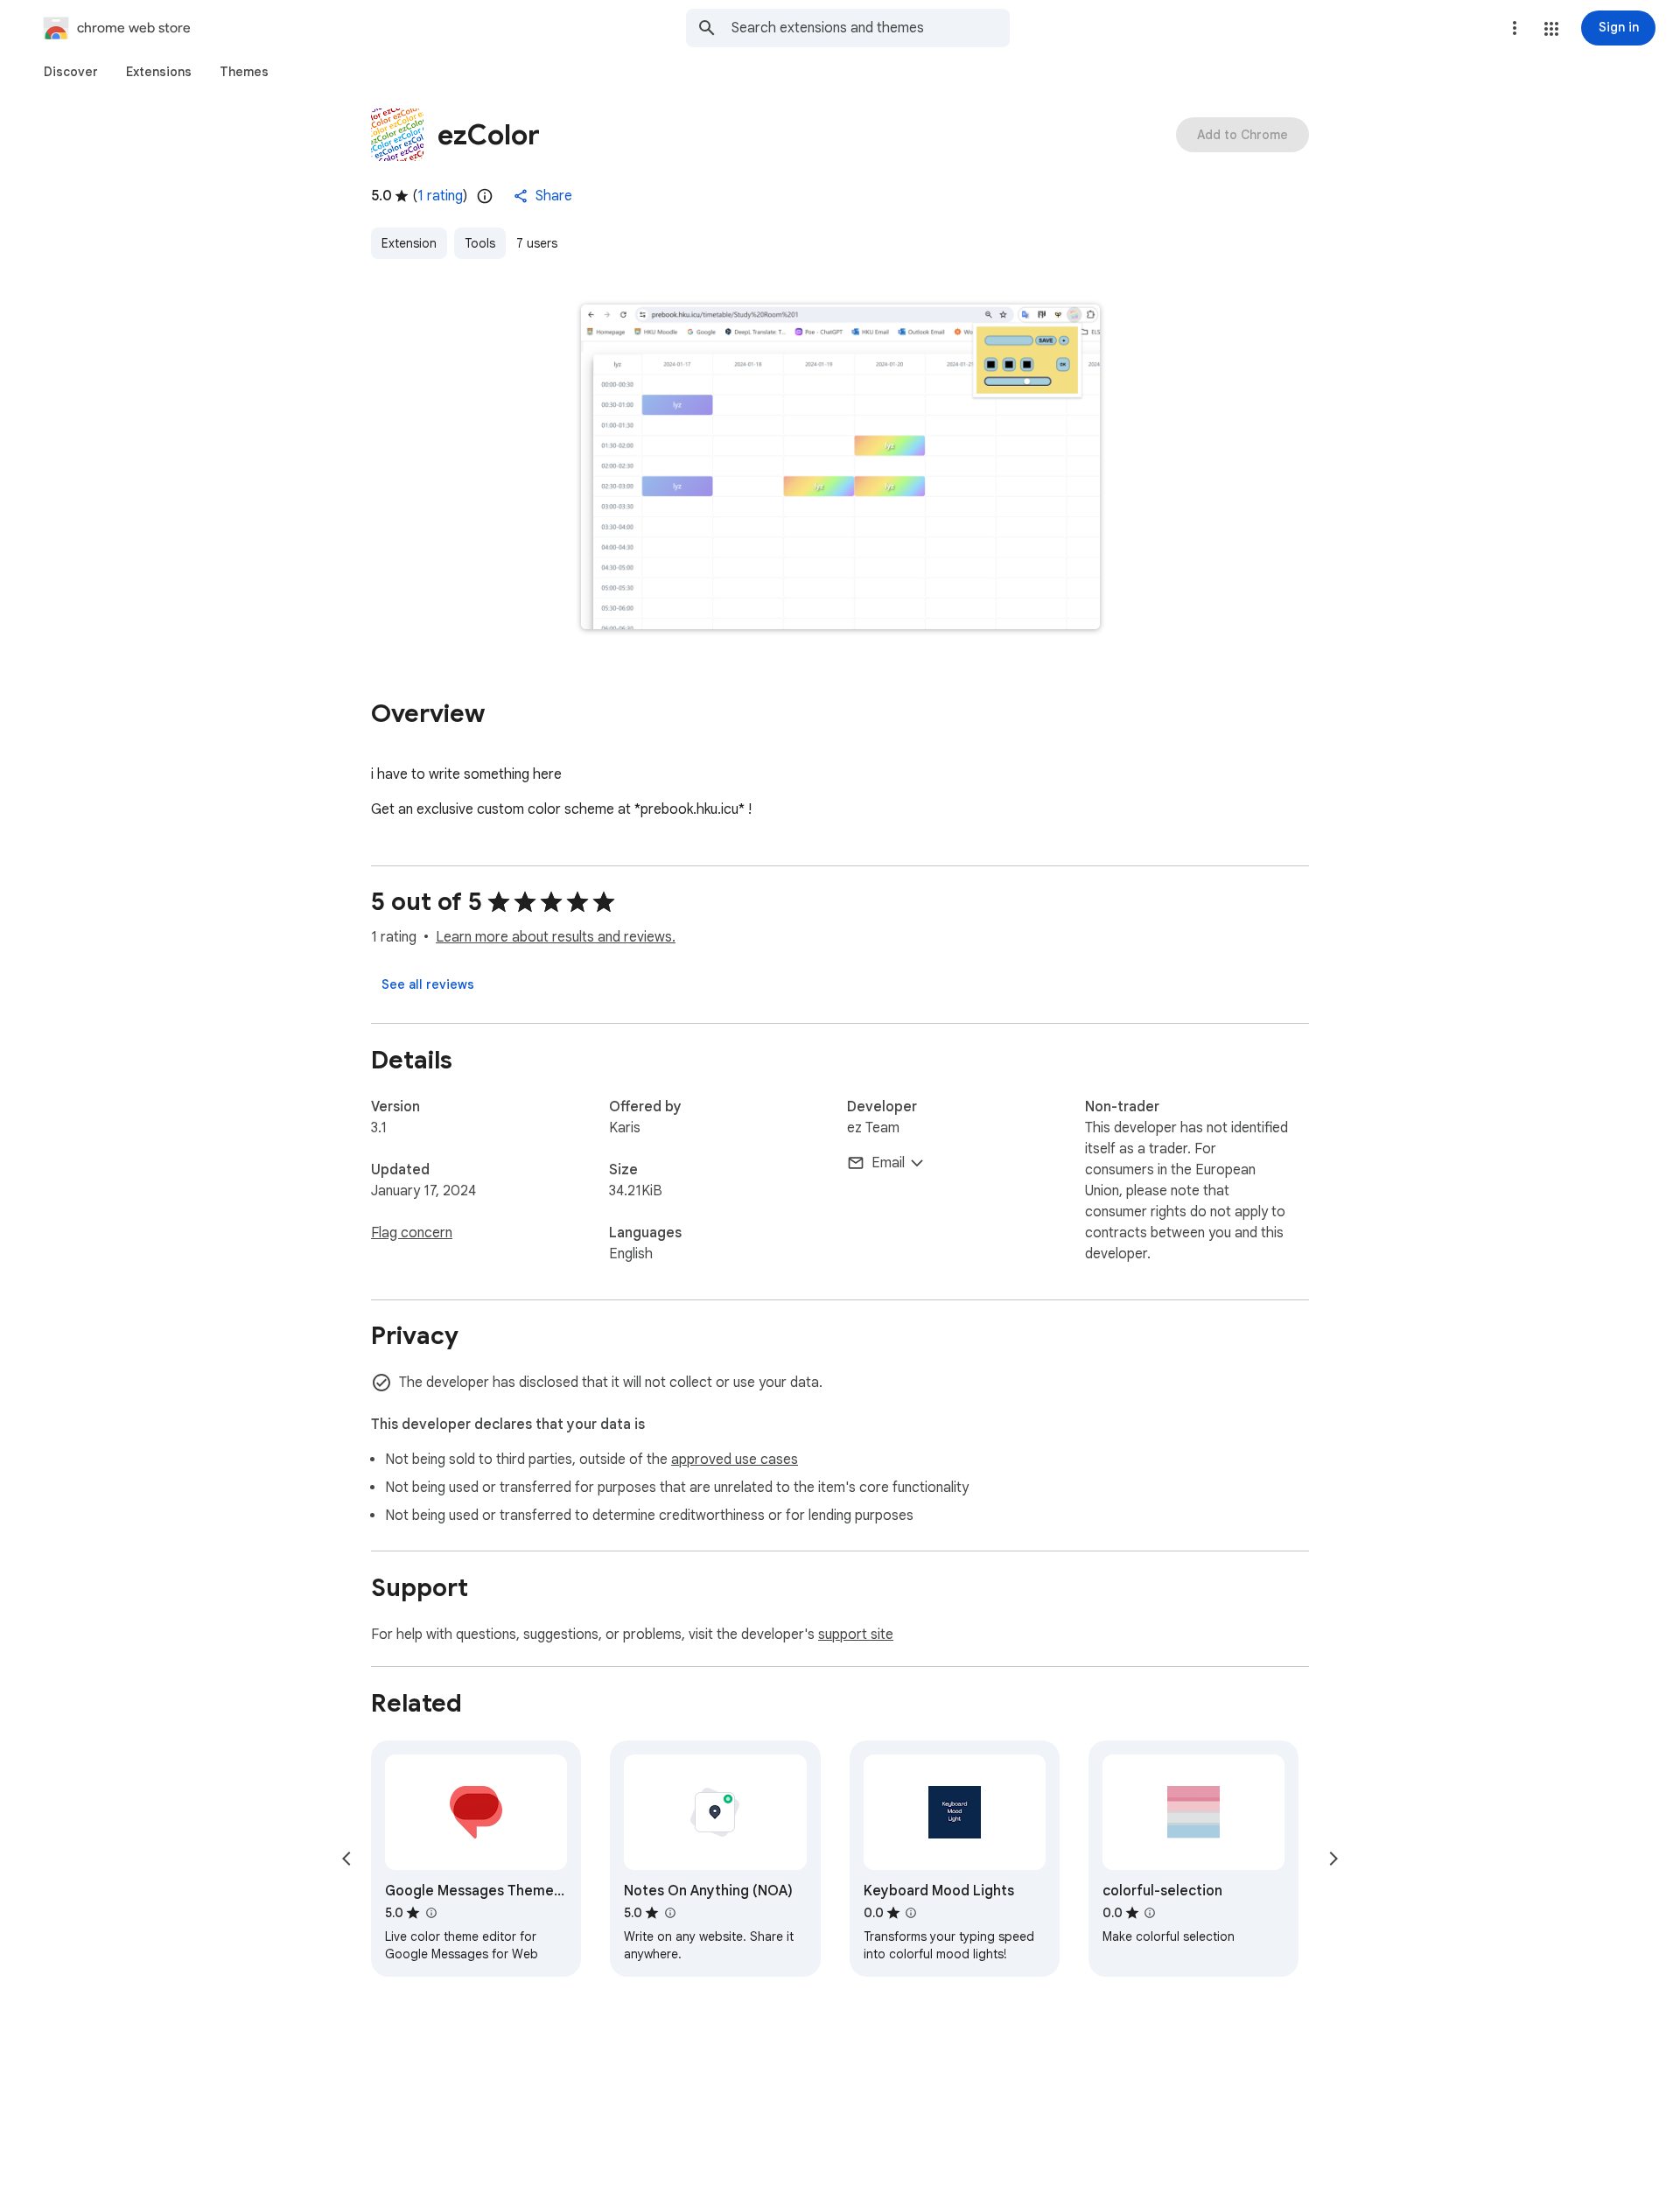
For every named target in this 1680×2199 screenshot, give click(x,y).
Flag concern (412, 1233)
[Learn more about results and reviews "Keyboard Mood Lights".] (911, 1913)
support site (856, 1635)
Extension (409, 243)
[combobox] (871, 28)
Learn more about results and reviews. (556, 937)
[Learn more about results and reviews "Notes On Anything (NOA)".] (669, 1913)
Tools (480, 243)
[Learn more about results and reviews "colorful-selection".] (1150, 1913)
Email (888, 1163)
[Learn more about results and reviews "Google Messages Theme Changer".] (430, 1913)
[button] (1551, 29)
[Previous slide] (346, 1859)
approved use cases (735, 1460)
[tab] (71, 72)
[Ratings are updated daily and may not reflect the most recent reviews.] (485, 196)
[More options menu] (1515, 28)
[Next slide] (1333, 1859)
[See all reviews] (428, 984)
